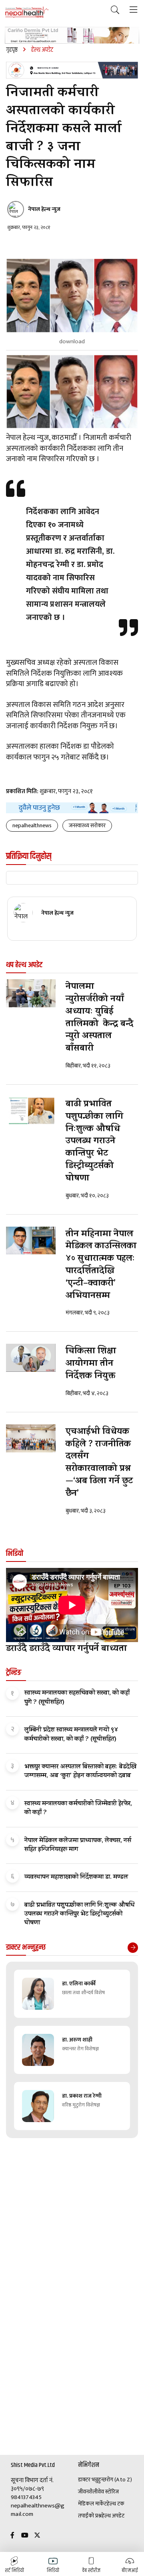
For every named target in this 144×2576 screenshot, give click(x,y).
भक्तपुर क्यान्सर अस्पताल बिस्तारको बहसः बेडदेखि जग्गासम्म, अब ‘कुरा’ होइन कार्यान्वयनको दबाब (80, 1772)
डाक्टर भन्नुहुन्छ (92, 2480)
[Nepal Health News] (27, 12)
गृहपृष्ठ (12, 50)
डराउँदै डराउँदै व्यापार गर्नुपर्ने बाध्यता (66, 1649)
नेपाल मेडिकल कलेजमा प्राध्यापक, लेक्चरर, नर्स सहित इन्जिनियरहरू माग (78, 1845)
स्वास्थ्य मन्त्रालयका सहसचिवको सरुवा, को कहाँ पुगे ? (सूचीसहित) (77, 1698)
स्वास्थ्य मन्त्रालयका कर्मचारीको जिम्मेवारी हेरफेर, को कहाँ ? (78, 1808)
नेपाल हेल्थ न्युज (44, 209)
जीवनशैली (88, 2492)
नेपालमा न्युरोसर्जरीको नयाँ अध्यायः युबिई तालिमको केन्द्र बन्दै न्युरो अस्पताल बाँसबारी (99, 1018)
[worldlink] (72, 808)
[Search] (115, 10)
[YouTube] (25, 2536)
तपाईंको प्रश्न (90, 2516)
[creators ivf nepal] (72, 70)
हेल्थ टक (116, 2504)
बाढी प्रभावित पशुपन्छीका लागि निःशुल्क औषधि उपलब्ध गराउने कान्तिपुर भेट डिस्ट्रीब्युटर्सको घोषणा (94, 1142)
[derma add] (72, 35)
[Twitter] (37, 2536)
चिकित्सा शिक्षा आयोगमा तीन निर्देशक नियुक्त (91, 1364)
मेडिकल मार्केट (92, 2504)
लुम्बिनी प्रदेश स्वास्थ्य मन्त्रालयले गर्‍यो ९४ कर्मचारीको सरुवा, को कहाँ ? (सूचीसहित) (71, 1735)
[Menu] (133, 10)
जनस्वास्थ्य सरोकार (87, 825)
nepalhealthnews (32, 825)
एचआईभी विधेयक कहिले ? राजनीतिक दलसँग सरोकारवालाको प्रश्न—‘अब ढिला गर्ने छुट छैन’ (99, 1463)
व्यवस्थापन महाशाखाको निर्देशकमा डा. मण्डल (76, 1877)
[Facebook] (12, 2536)
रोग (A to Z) (119, 2480)
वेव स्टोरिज (108, 2492)
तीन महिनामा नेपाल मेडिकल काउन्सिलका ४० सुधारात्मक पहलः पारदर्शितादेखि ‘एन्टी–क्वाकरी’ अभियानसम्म (101, 1266)
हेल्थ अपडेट (113, 2516)
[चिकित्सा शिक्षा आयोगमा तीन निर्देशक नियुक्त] (31, 1358)
